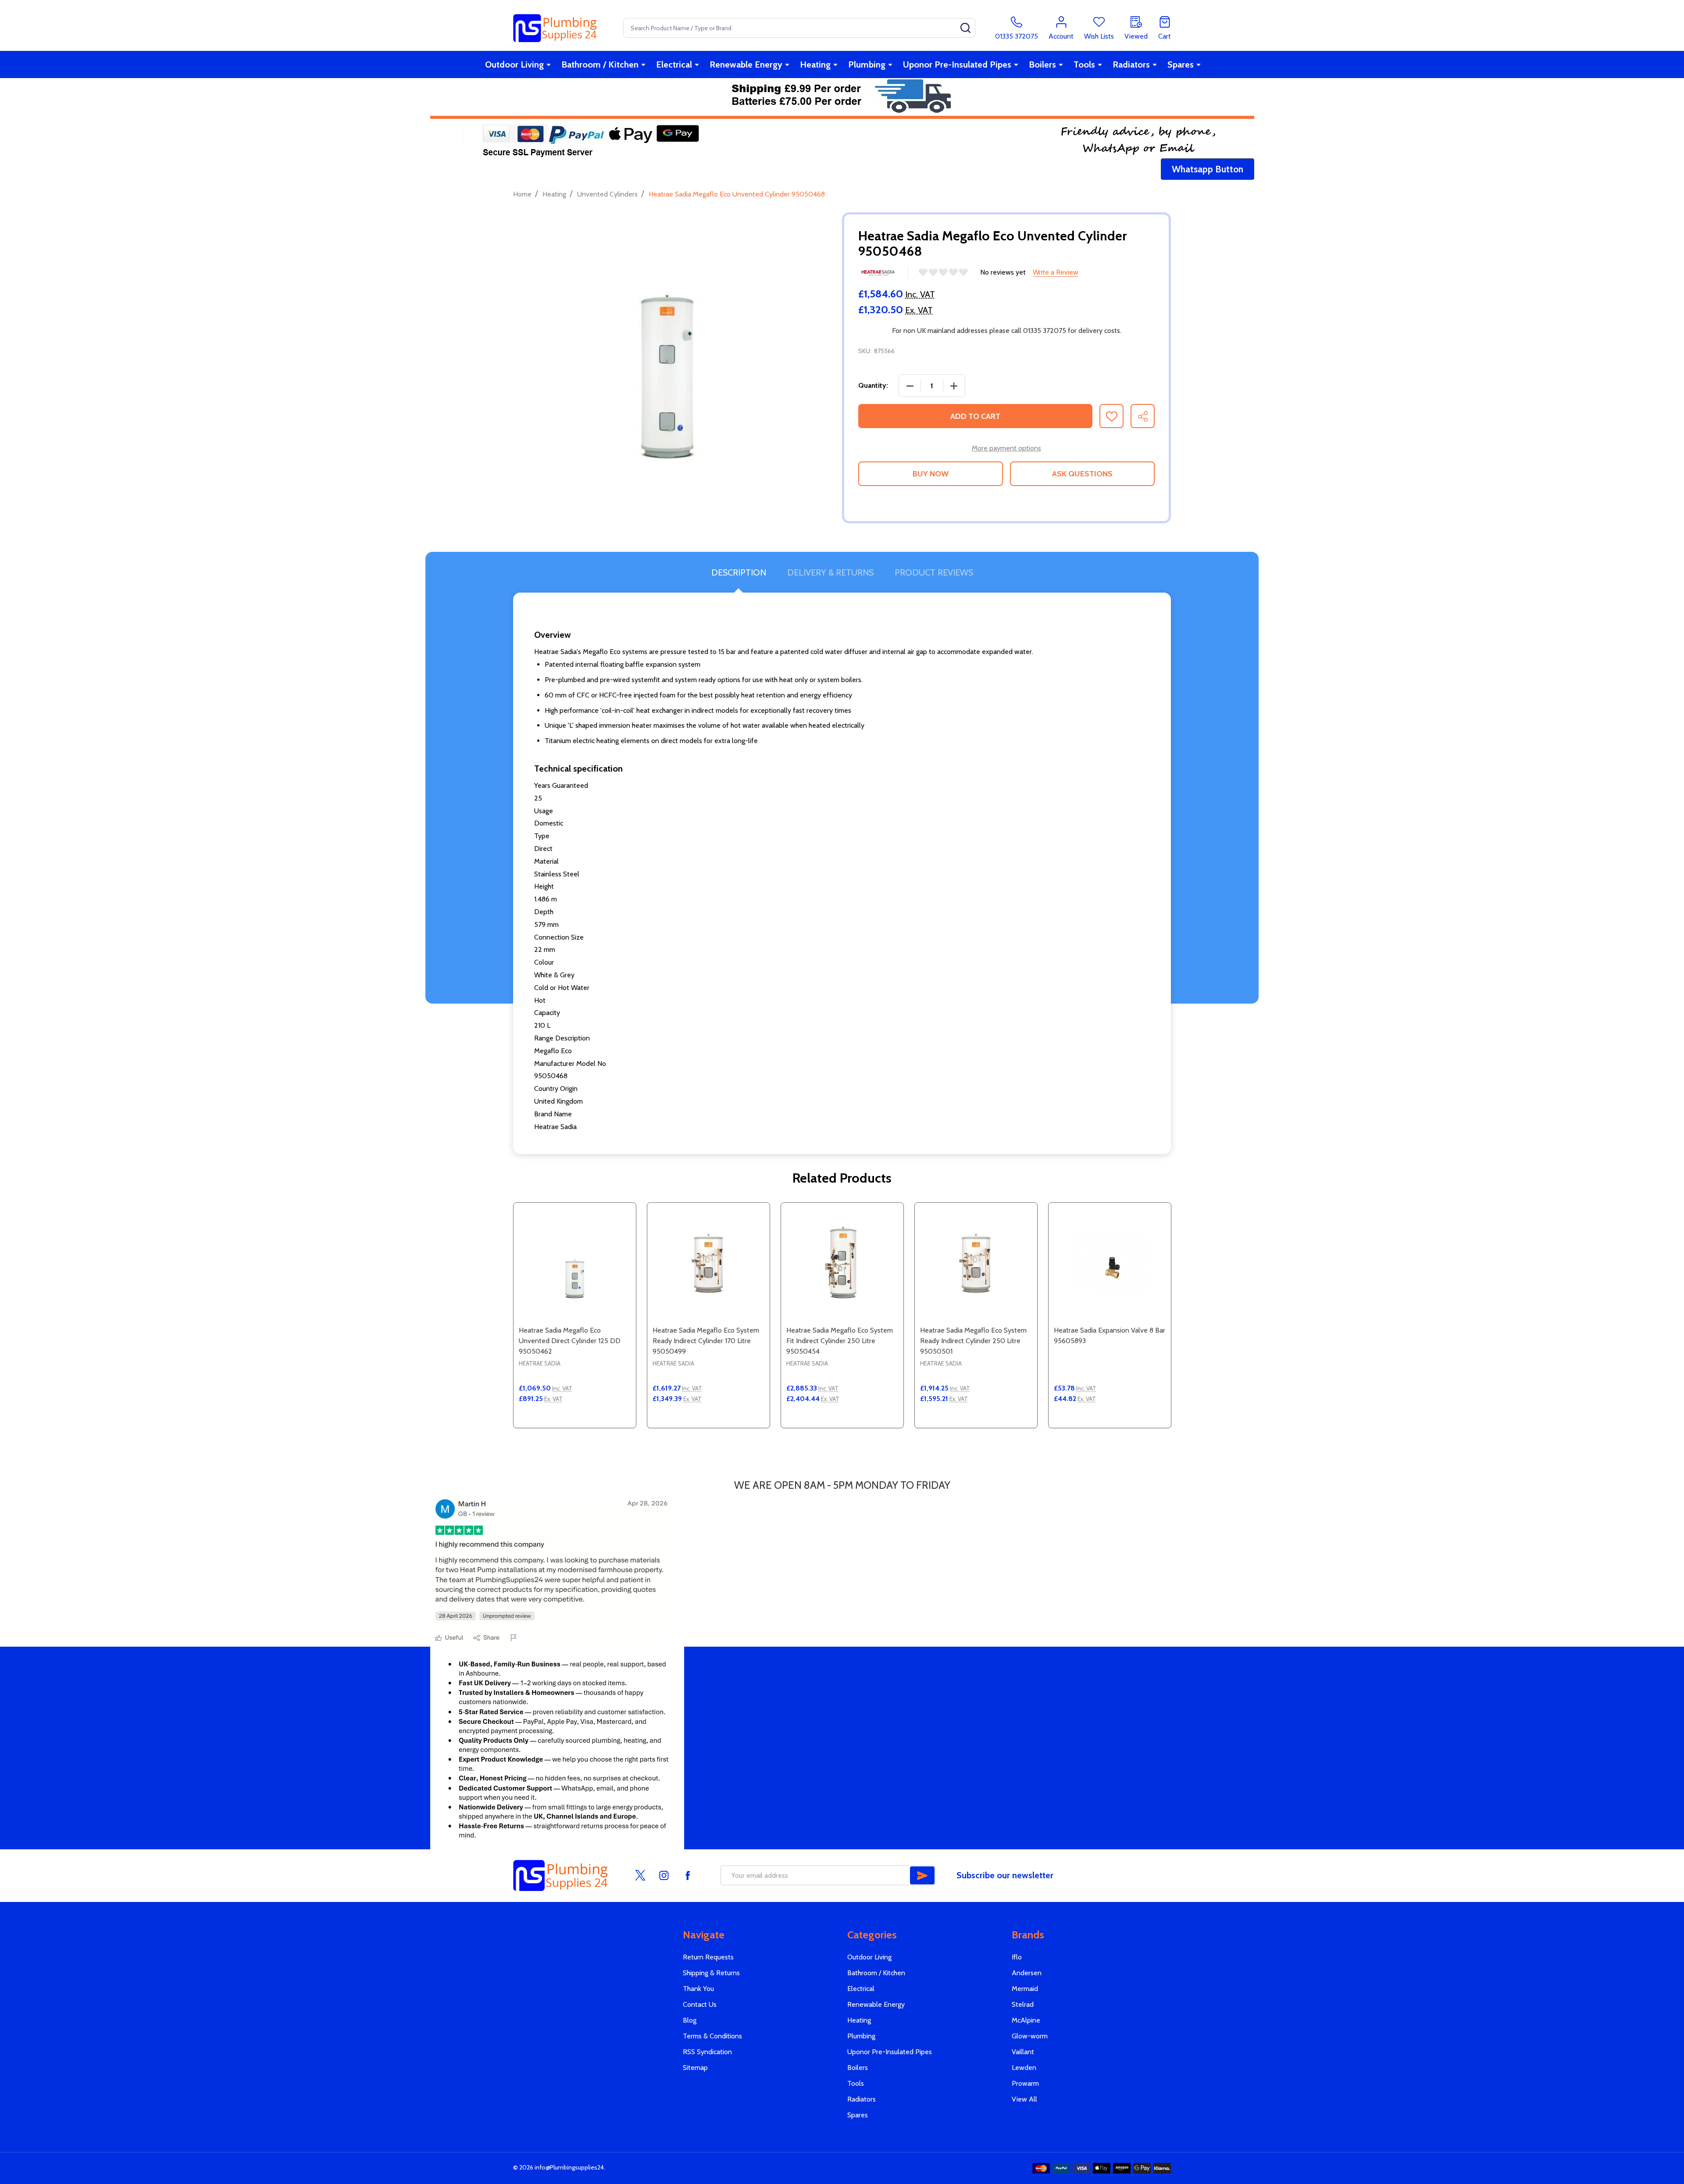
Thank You (698, 1989)
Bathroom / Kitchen (600, 64)
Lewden (1024, 2068)
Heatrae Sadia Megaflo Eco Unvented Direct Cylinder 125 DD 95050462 (570, 1341)
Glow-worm (1030, 2036)
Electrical (674, 64)
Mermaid (1025, 1989)
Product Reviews (934, 572)
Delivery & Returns (830, 572)
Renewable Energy (746, 64)
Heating (815, 64)
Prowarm (1025, 2083)
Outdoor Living (514, 64)
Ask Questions (1082, 474)
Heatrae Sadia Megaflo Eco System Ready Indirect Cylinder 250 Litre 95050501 (973, 1341)
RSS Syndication (707, 2052)
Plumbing (867, 64)
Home (522, 194)
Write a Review (1056, 272)
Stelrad (1023, 2004)
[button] (1208, 169)
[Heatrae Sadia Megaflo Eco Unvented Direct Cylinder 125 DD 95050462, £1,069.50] (575, 1264)
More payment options (1006, 448)
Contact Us (700, 2004)
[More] (549, 64)
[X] (640, 1875)
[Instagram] (664, 1875)
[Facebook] (688, 1875)
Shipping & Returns (711, 1973)
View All (1024, 2099)
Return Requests (708, 1957)
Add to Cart (975, 416)
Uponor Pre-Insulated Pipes (957, 64)
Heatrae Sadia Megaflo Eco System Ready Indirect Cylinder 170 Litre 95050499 (706, 1341)
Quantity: (873, 385)
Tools (1084, 64)
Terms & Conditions (712, 2036)
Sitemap (695, 2068)
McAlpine (1026, 2020)
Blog (690, 2020)
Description (739, 572)
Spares (1181, 64)
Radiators (1131, 64)
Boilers (1042, 64)
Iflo (1017, 1957)
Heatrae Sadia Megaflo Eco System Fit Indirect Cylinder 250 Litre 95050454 (840, 1341)
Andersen (1027, 1973)
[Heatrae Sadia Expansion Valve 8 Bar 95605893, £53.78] (1110, 1264)
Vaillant (1023, 2052)
